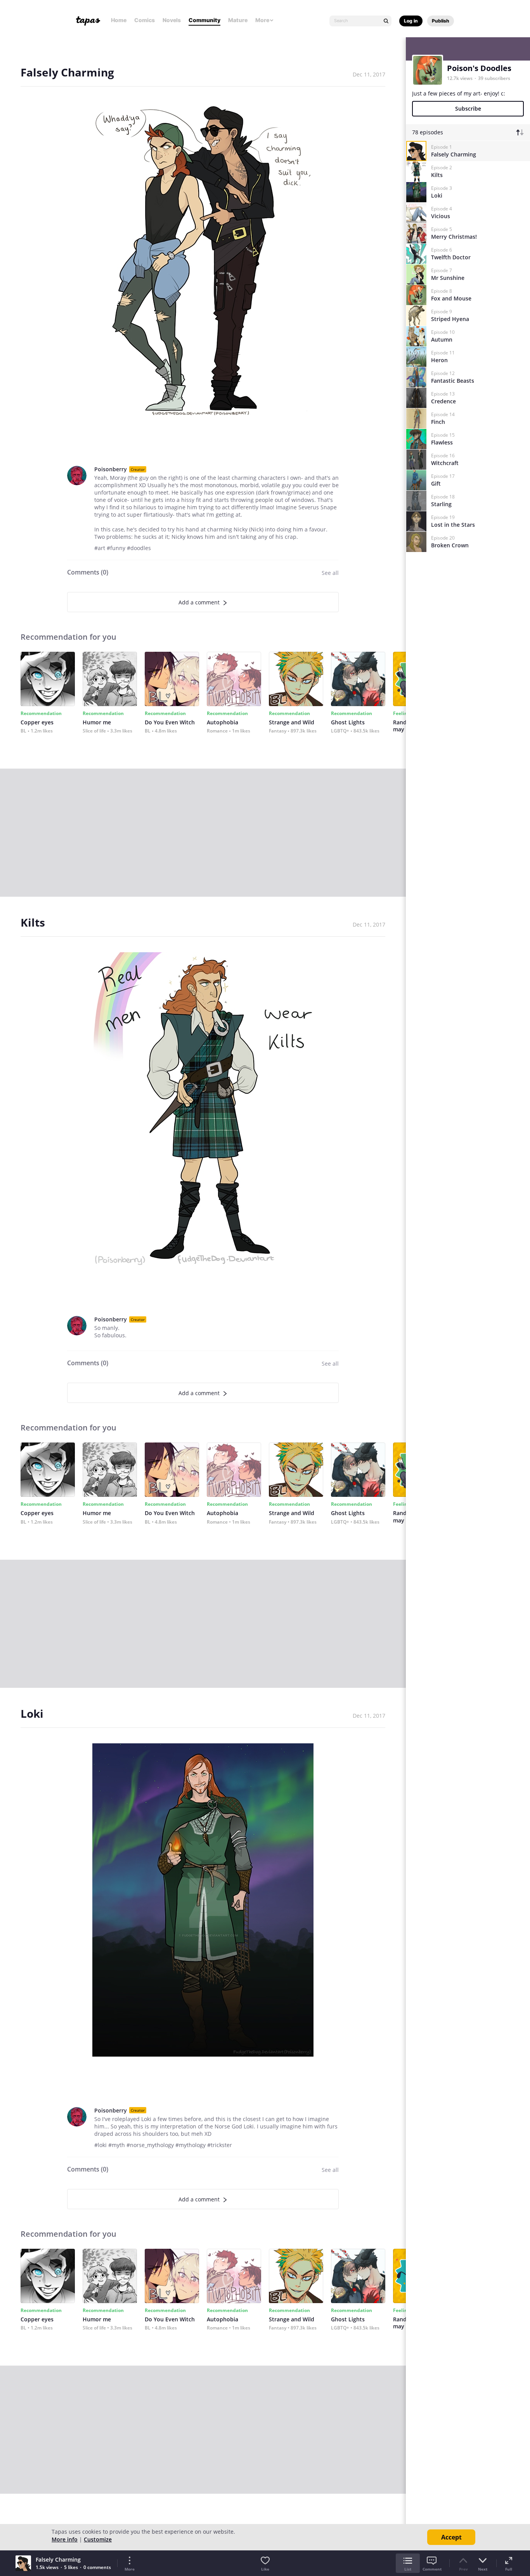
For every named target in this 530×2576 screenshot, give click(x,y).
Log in (411, 21)
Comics (145, 20)
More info (65, 2539)
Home (119, 20)
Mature (238, 20)
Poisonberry (111, 469)
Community (204, 20)
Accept (451, 2537)
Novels (172, 20)
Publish (441, 21)
